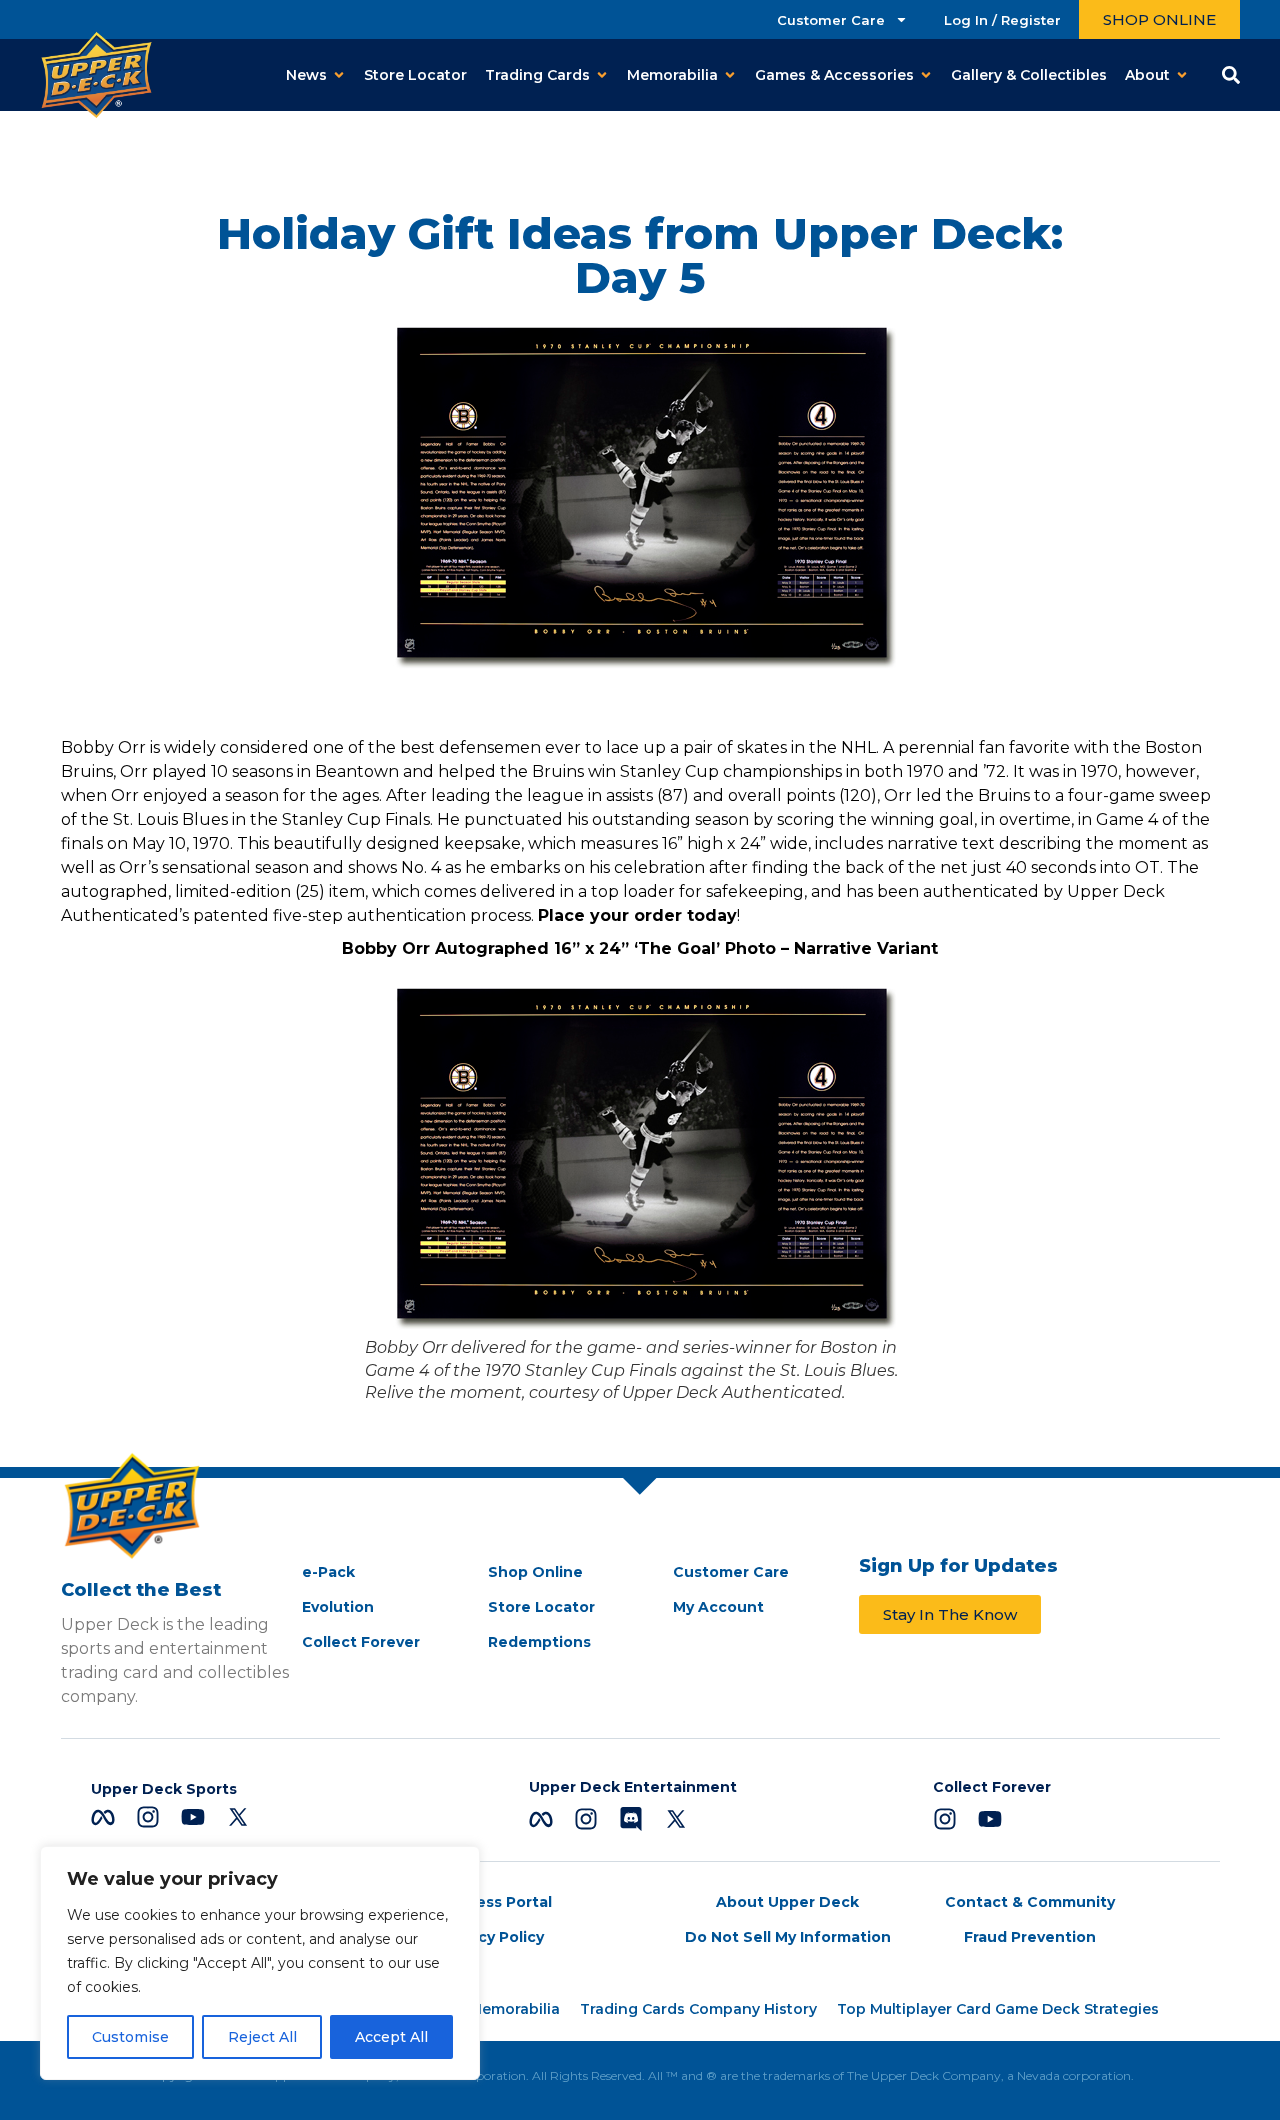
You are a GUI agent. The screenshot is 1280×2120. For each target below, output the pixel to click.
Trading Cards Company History (698, 2009)
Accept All (391, 2037)
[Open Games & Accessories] (926, 75)
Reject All (262, 2037)
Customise (130, 2037)
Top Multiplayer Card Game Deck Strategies (998, 2009)
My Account (718, 1607)
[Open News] (339, 75)
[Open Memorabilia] (730, 75)
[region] (260, 1963)
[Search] (1231, 75)
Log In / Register (1002, 20)
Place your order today (637, 915)
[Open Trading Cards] (602, 75)
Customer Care (831, 20)
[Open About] (1182, 75)
